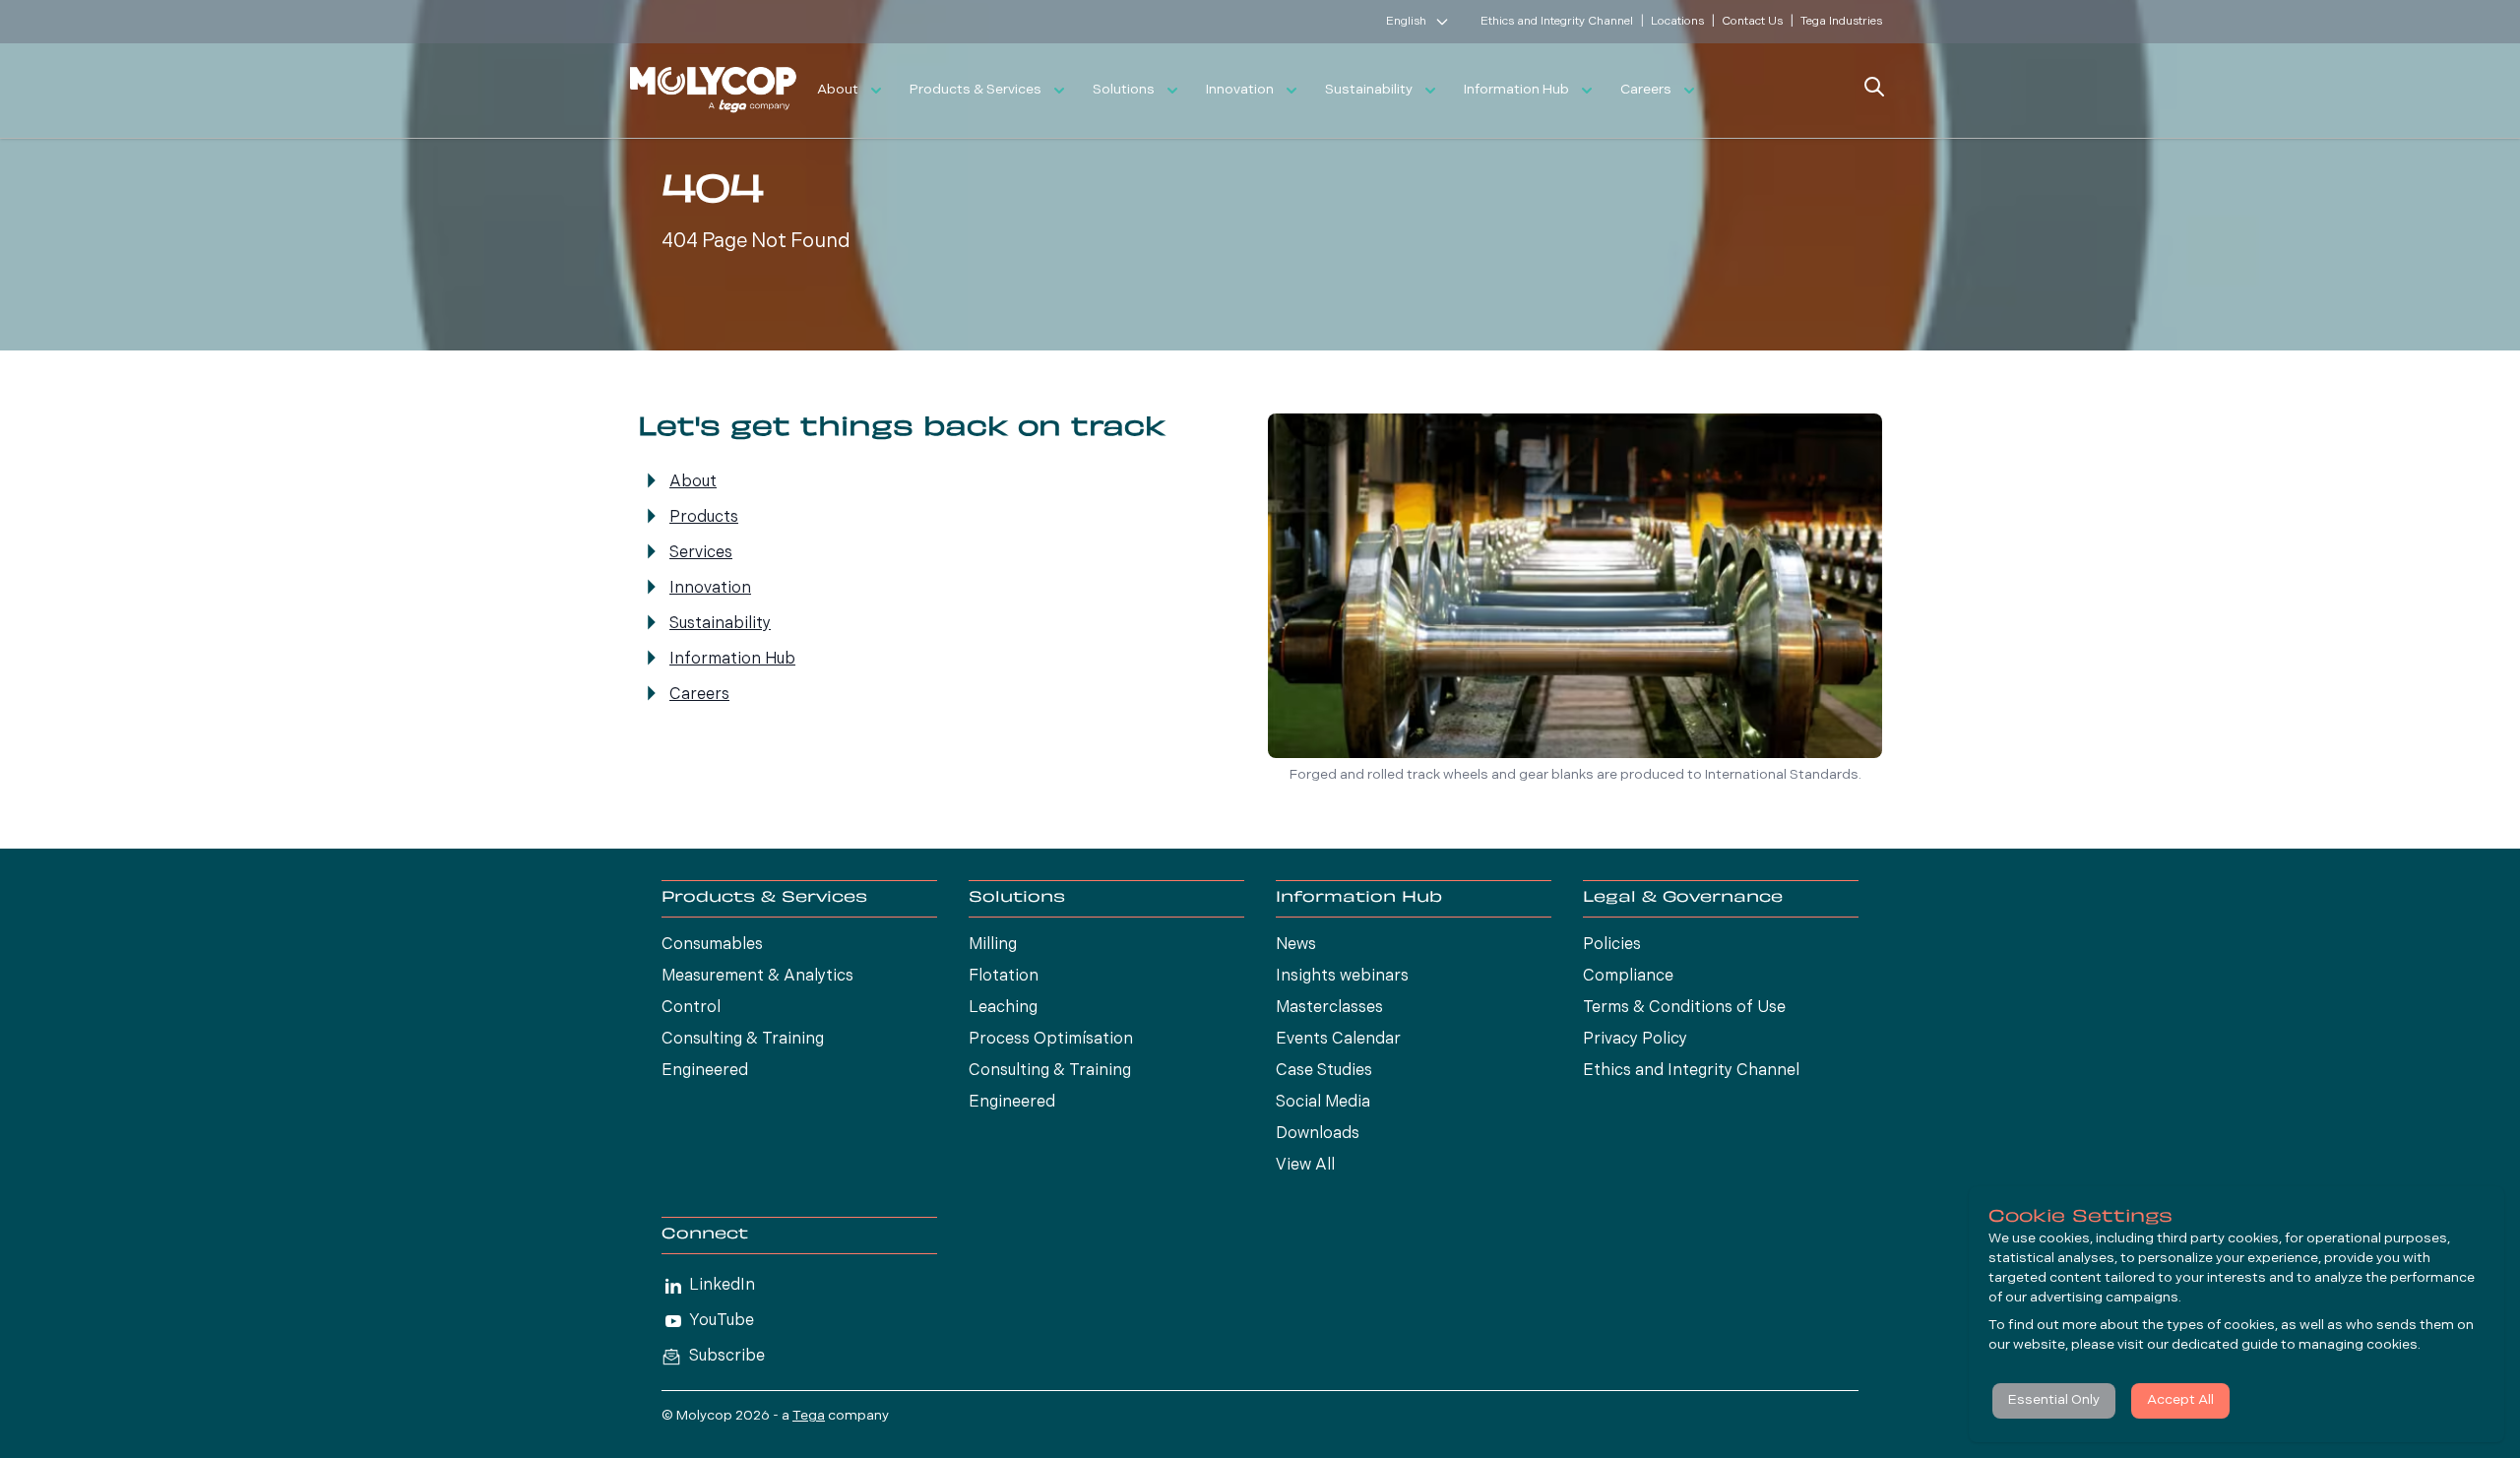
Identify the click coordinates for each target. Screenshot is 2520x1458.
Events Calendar (1338, 1040)
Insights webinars (1342, 977)
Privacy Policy (1635, 1040)
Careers (1646, 90)
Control (691, 1008)
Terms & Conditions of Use (1684, 1008)
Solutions (1124, 90)
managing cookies (2358, 1345)
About (838, 90)
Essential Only (2054, 1400)
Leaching (1003, 1008)
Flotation (1004, 977)
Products (704, 518)
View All (1305, 1166)
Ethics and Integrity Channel (1557, 22)
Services (701, 553)
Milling (993, 945)
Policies (1612, 945)
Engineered (705, 1071)
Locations (1677, 22)
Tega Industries (1841, 22)
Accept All (2180, 1400)
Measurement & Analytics (757, 977)
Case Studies (1324, 1071)
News (1296, 945)
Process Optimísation (1051, 1040)
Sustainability (1369, 90)
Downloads (1318, 1134)
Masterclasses (1329, 1008)
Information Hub (1516, 90)
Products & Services (976, 90)
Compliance (1628, 977)
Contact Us (1752, 22)
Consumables (712, 945)
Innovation (1240, 90)
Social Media (1323, 1103)
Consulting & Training (743, 1040)
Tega (809, 1416)
